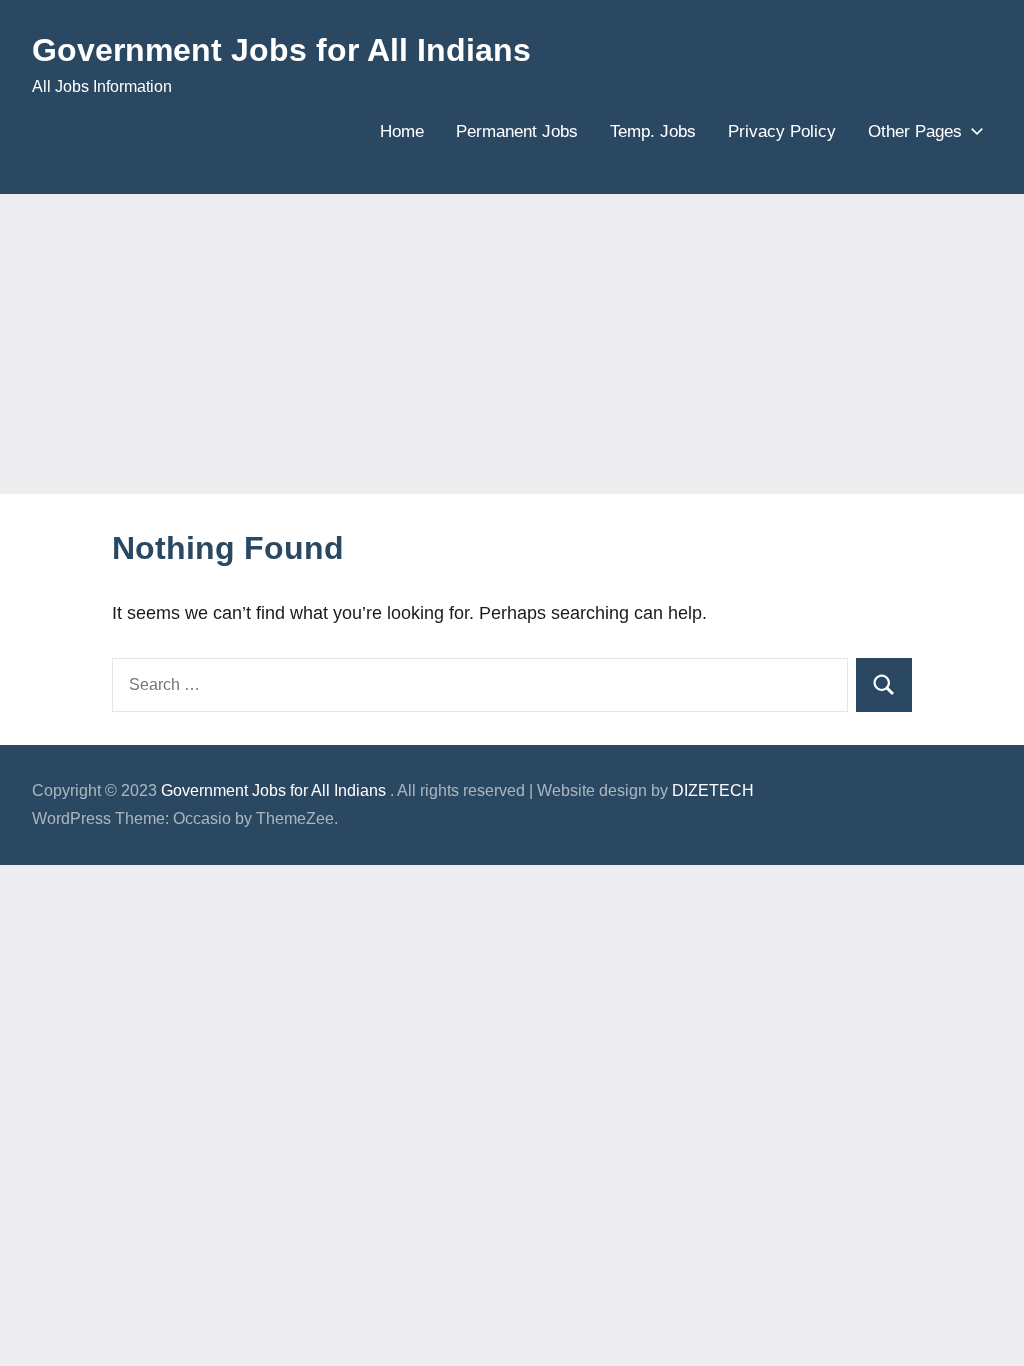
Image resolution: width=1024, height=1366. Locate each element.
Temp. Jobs (653, 131)
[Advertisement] (512, 344)
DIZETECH (713, 790)
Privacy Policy (782, 131)
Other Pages (915, 131)
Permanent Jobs (517, 131)
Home (402, 131)
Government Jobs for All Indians (281, 50)
